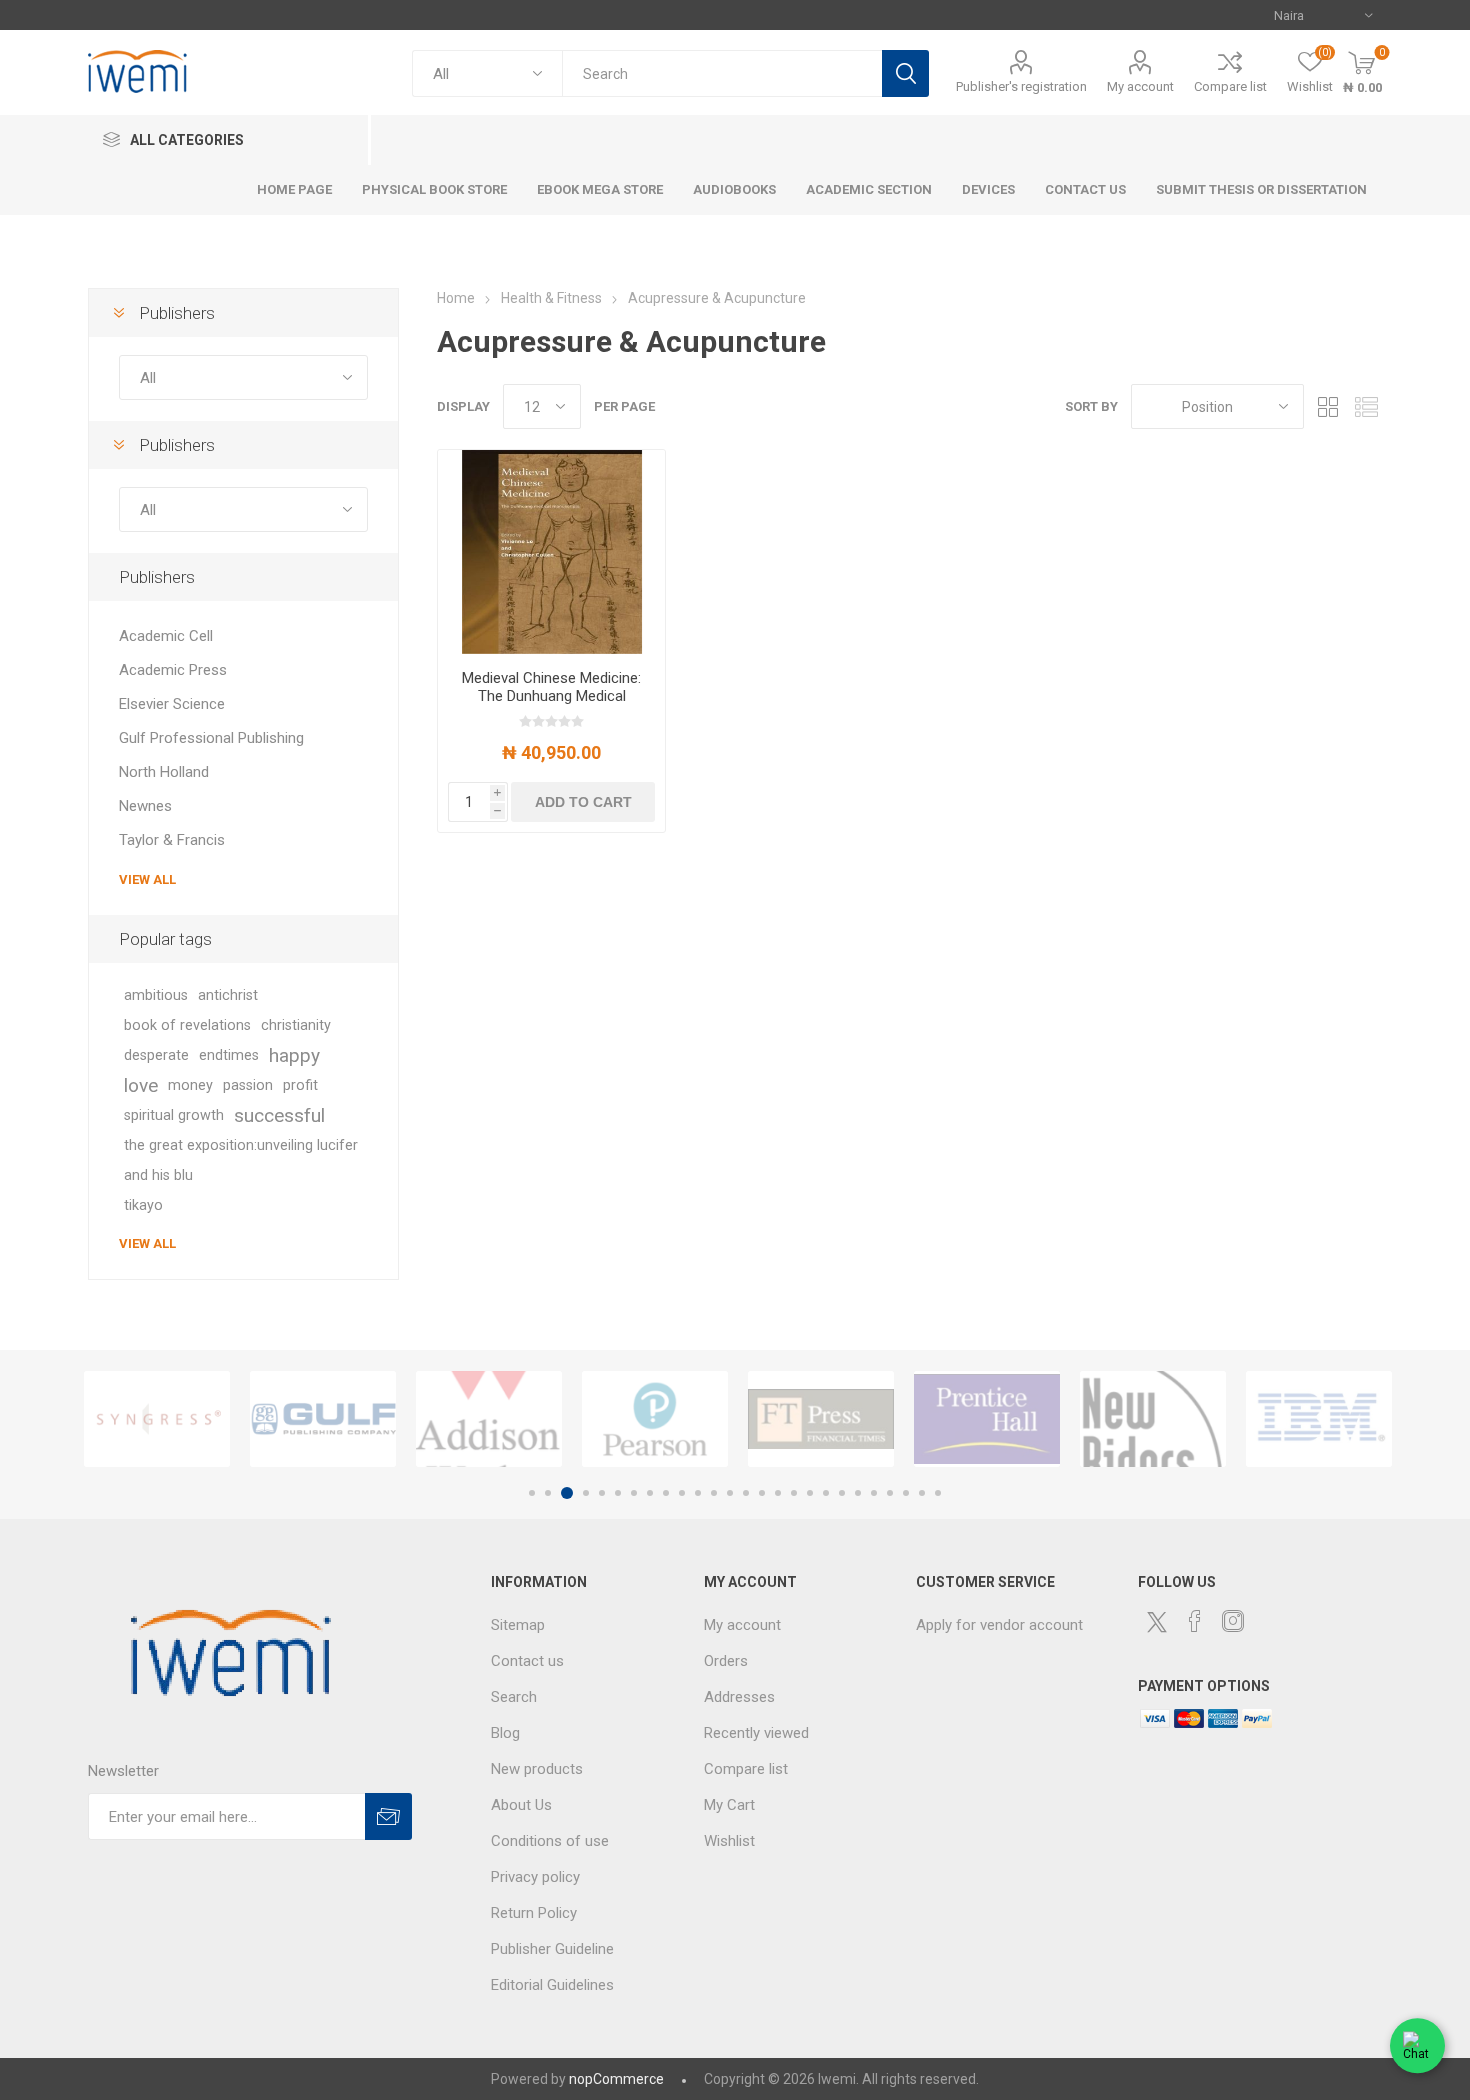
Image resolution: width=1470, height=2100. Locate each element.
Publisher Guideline (552, 1949)
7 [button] (634, 1493)
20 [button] (842, 1493)
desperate (156, 1055)
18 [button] (810, 1493)
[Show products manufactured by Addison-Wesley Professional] (489, 1419)
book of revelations (187, 1025)
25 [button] (922, 1493)
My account (1140, 86)
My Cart (729, 1805)
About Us (521, 1805)
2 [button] (548, 1493)
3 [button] (567, 1493)
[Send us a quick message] (1417, 2047)
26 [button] (938, 1493)
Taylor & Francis (172, 840)
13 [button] (730, 1493)
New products (537, 1769)
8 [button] (650, 1493)
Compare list (1230, 86)
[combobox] (722, 73)
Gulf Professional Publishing (211, 738)
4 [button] (586, 1493)
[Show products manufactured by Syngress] (157, 1419)
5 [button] (602, 1493)
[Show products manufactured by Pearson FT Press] (655, 1419)
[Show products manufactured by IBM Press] (1319, 1419)
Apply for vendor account (999, 1625)
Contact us (527, 1661)
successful (279, 1115)
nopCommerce (616, 2079)
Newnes (145, 806)
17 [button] (794, 1493)
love (141, 1085)
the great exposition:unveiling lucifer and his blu (241, 1160)
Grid (1329, 406)
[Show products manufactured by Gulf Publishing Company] (323, 1419)
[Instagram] (1233, 1621)
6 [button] (618, 1493)
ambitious (156, 995)
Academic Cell (166, 636)
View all (147, 879)
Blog (505, 1733)
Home (456, 298)
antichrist (228, 995)
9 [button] (666, 1493)
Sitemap (518, 1625)
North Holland (164, 772)
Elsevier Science (172, 704)
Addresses (739, 1697)
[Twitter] (1157, 1622)
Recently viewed (756, 1733)
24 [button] (906, 1493)
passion (248, 1085)
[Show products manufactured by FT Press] (821, 1419)
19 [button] (826, 1493)
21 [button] (858, 1493)
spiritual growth (174, 1115)
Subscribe (388, 1816)
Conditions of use (550, 1841)
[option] (157, 1419)
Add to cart (583, 802)
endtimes (229, 1055)
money (190, 1085)
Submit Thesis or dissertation (1261, 189)
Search (905, 73)
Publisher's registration (1021, 86)
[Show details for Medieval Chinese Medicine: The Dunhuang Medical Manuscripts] (551, 552)
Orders (726, 1661)
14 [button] (746, 1493)
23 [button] (890, 1493)
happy (294, 1055)
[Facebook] (1195, 1621)
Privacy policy (535, 1877)
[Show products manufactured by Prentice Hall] (987, 1419)
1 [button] (532, 1493)
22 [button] (874, 1493)
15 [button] (762, 1493)
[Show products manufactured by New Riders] (1153, 1419)
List (1367, 406)
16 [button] (778, 1493)
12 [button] (714, 1493)
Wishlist (729, 1841)
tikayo (143, 1205)
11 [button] (698, 1493)
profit (300, 1085)
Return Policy (534, 1913)
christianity (296, 1025)
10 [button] (682, 1493)
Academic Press (173, 670)
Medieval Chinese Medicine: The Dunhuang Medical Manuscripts (551, 696)
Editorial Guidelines (552, 1985)
